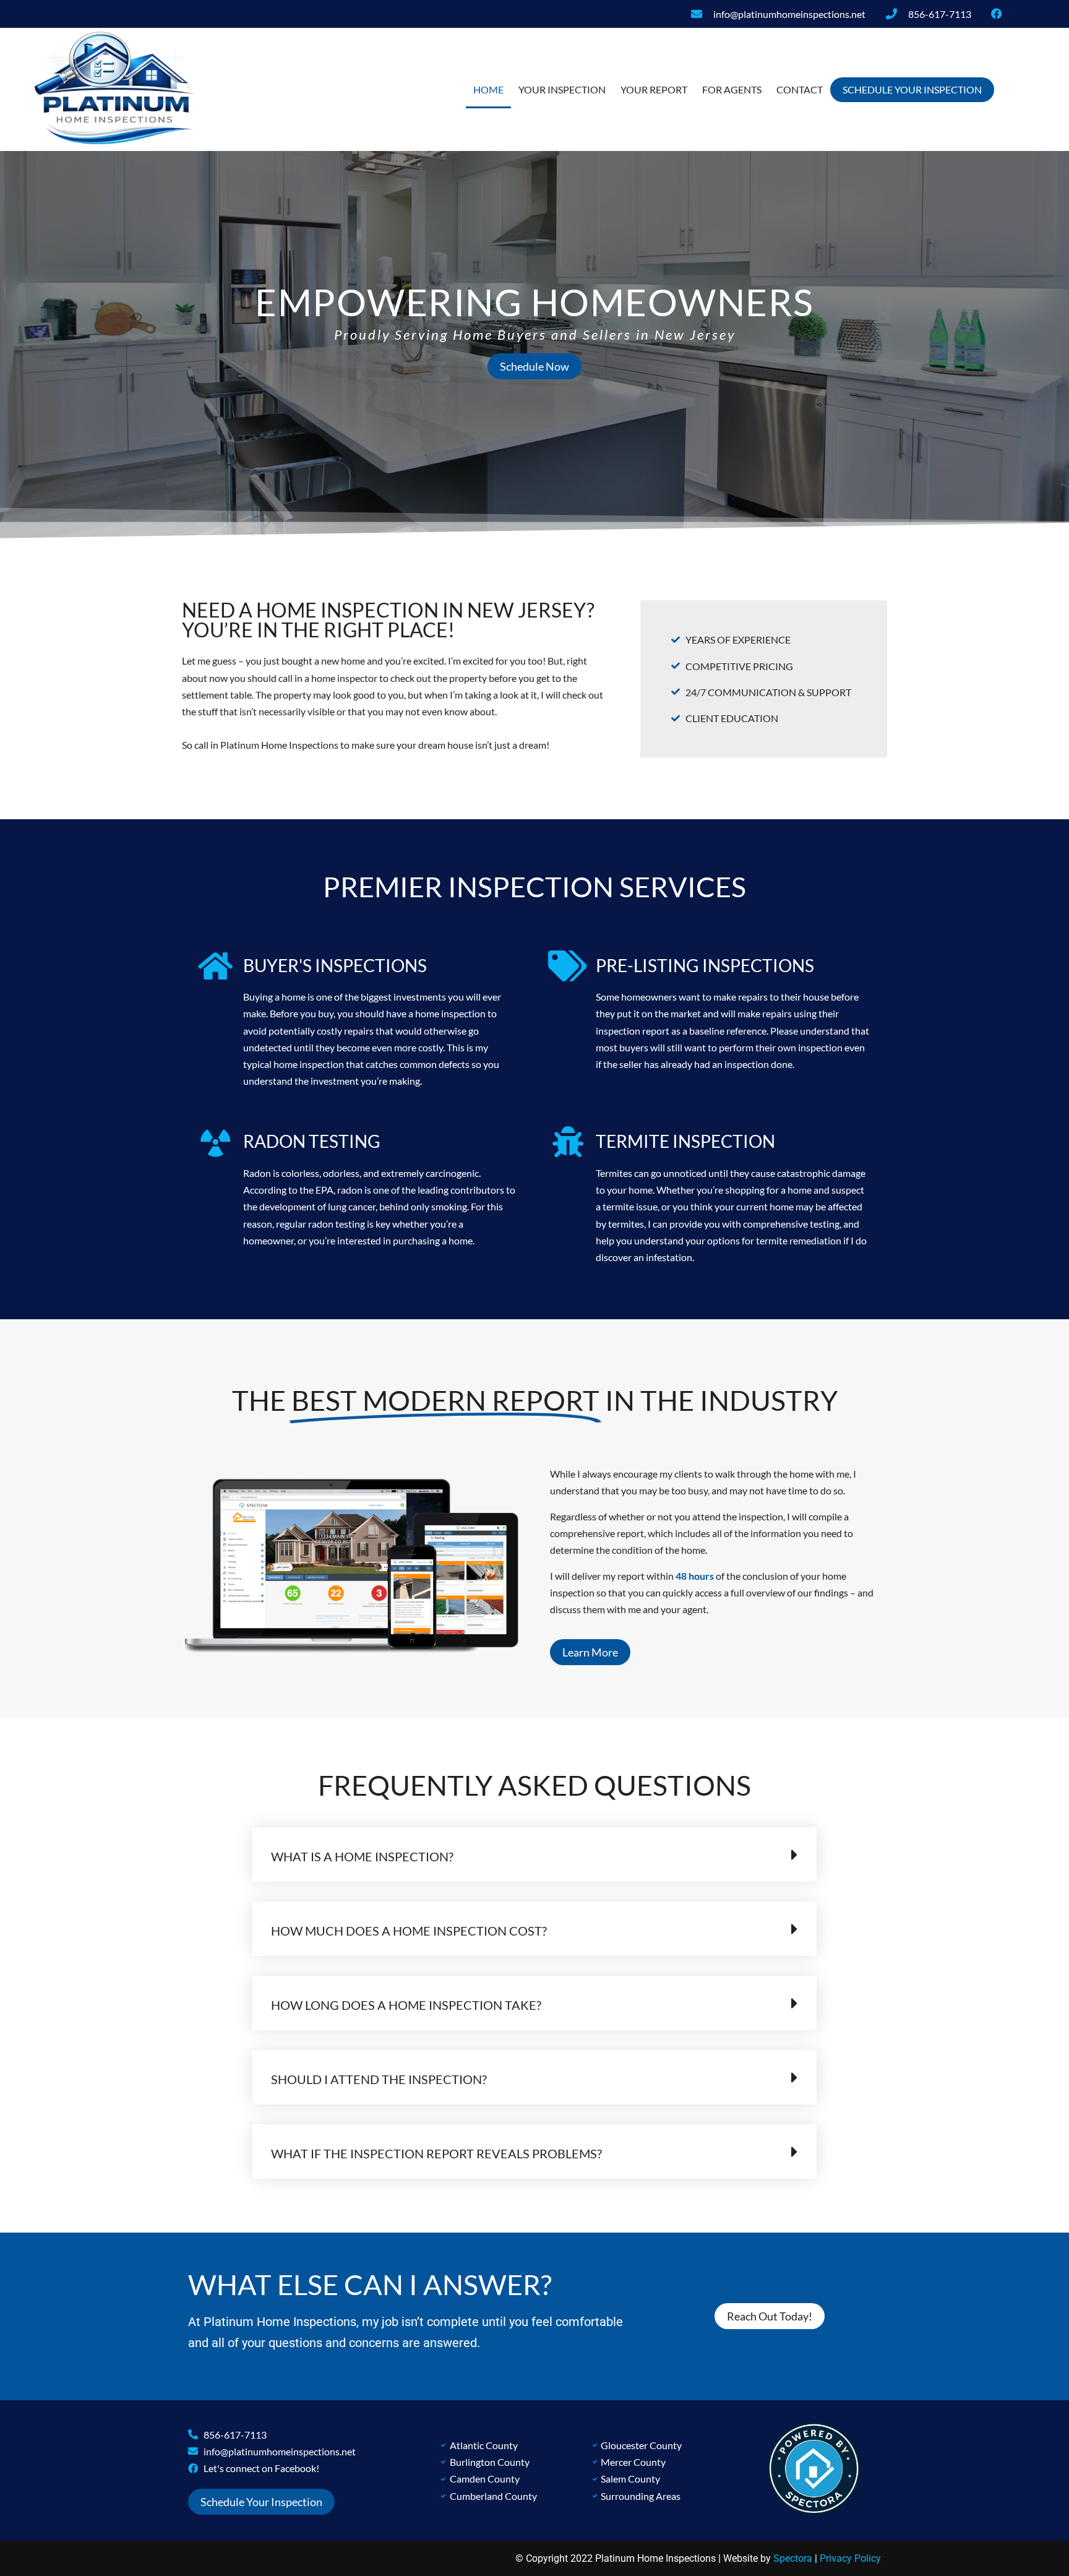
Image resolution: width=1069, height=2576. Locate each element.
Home (488, 89)
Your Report (654, 89)
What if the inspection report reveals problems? (436, 2153)
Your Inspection (562, 89)
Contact (800, 89)
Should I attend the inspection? (379, 2079)
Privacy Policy (850, 2558)
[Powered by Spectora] (814, 2511)
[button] (534, 1854)
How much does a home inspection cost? (409, 1931)
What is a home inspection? (362, 1856)
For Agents (732, 89)
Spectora (793, 2558)
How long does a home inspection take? (406, 2005)
